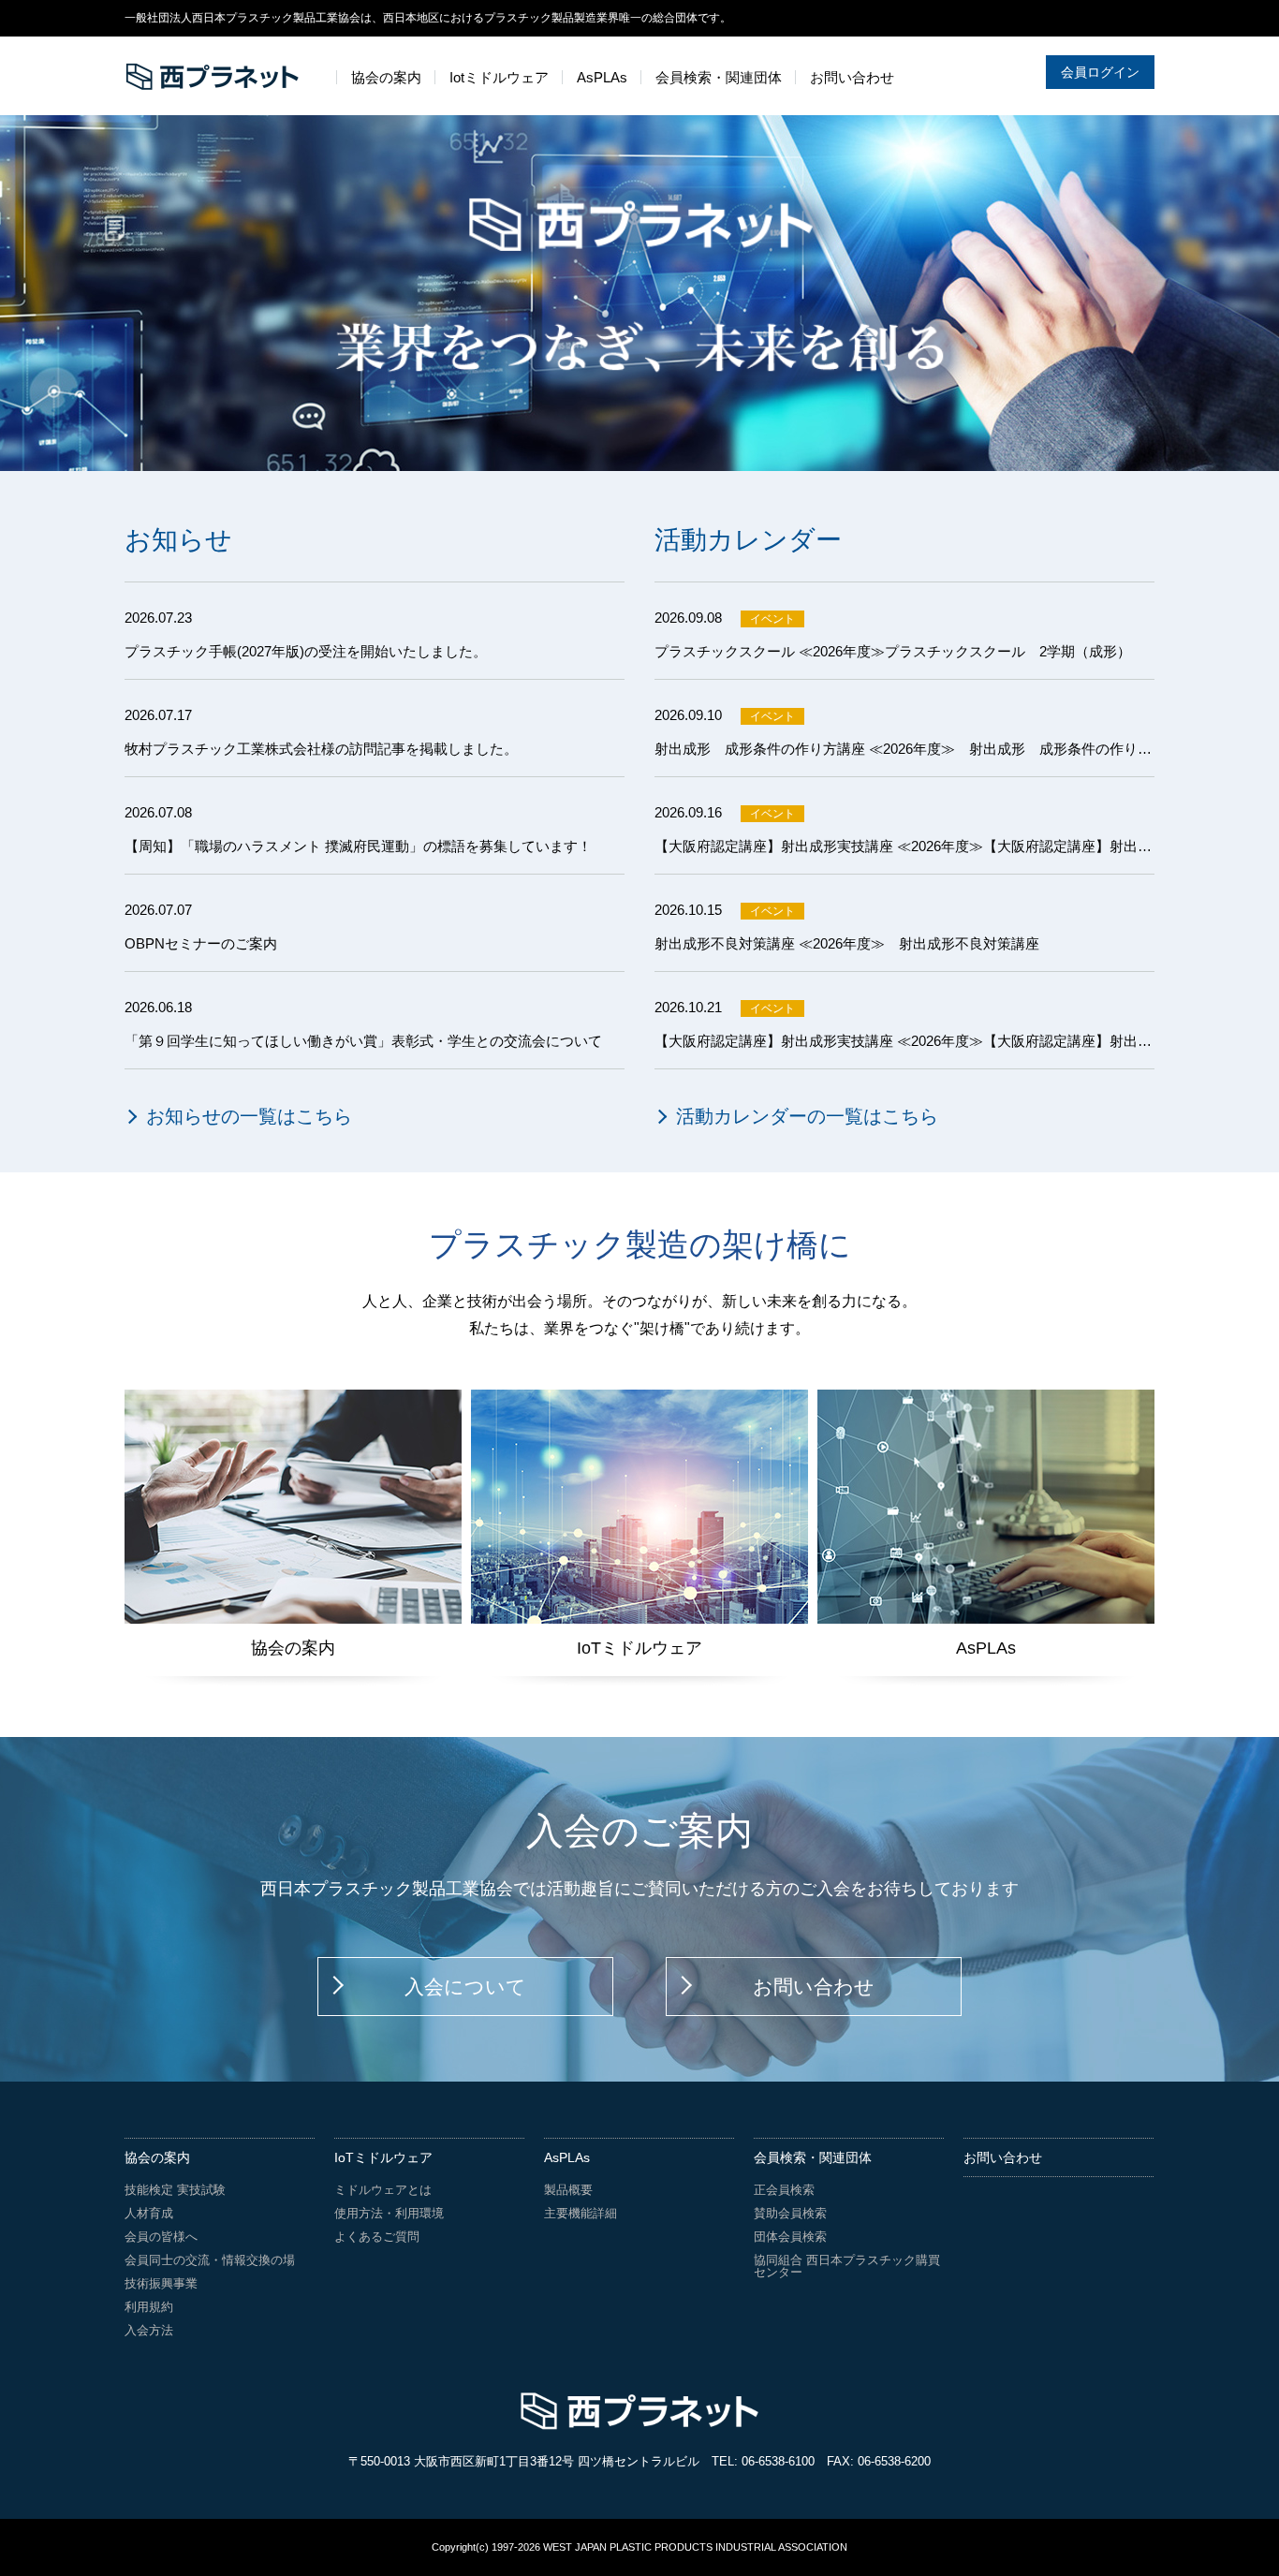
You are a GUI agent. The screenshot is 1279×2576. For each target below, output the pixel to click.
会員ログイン (1100, 72)
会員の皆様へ (161, 2237)
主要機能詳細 (581, 2213)
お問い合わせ (814, 1987)
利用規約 (149, 2307)
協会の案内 (157, 2157)
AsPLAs (567, 2157)
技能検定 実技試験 (175, 2190)
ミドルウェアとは (383, 2190)
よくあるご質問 (377, 2237)
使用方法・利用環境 (389, 2213)
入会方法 (149, 2330)
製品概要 (568, 2190)
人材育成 (149, 2213)
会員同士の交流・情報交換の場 (210, 2260)
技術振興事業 (161, 2283)
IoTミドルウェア (383, 2157)
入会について (465, 1987)
